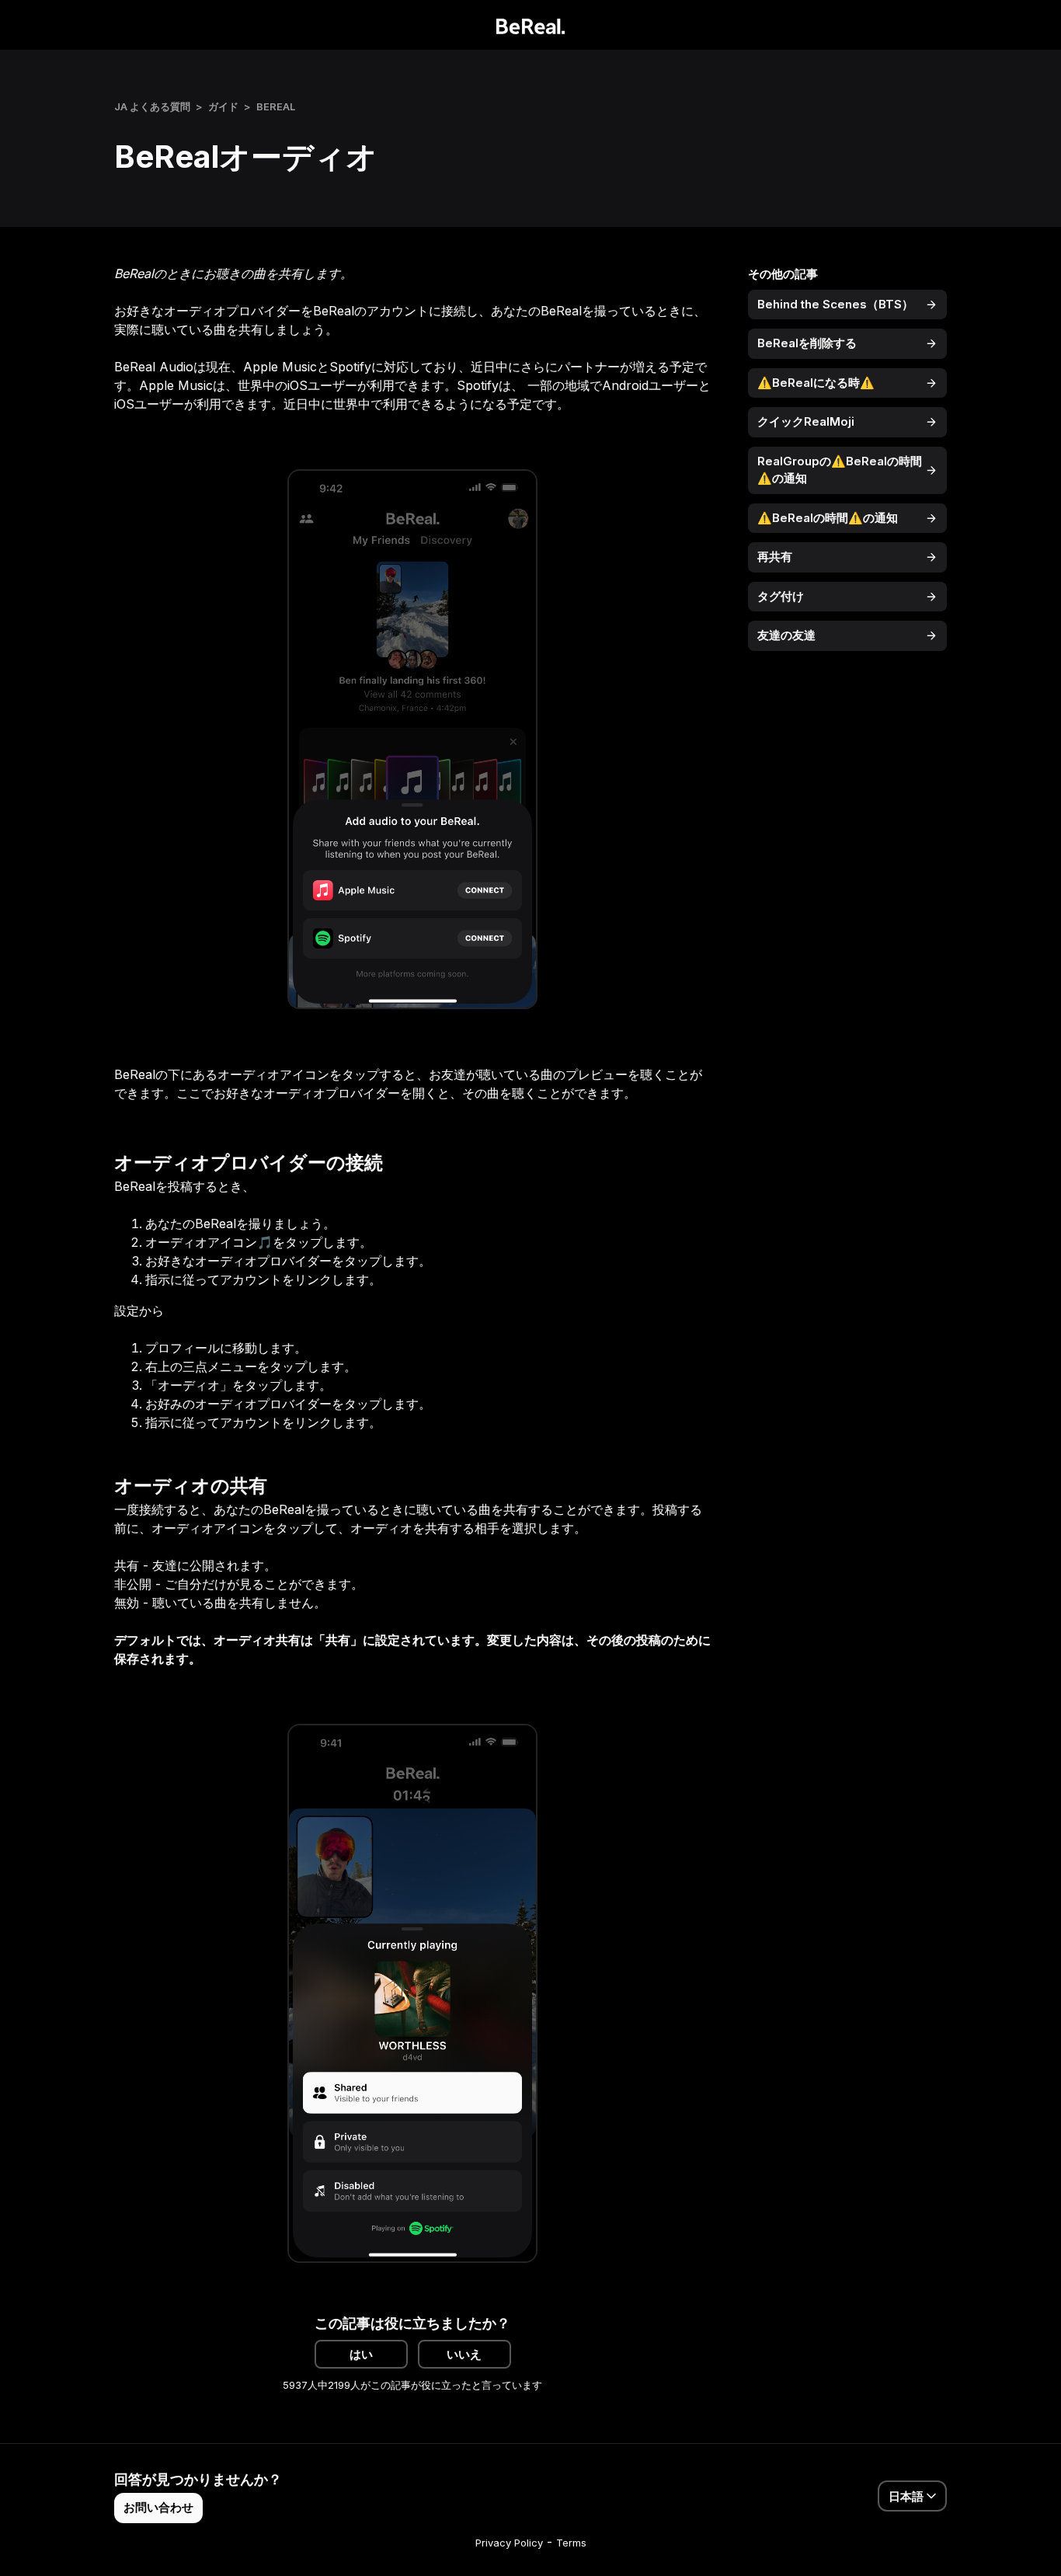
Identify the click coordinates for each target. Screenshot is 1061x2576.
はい (361, 2354)
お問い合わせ (158, 2507)
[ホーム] (531, 25)
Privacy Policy (509, 2543)
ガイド (223, 106)
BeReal (276, 106)
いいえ (464, 2354)
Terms (571, 2543)
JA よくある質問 (152, 106)
